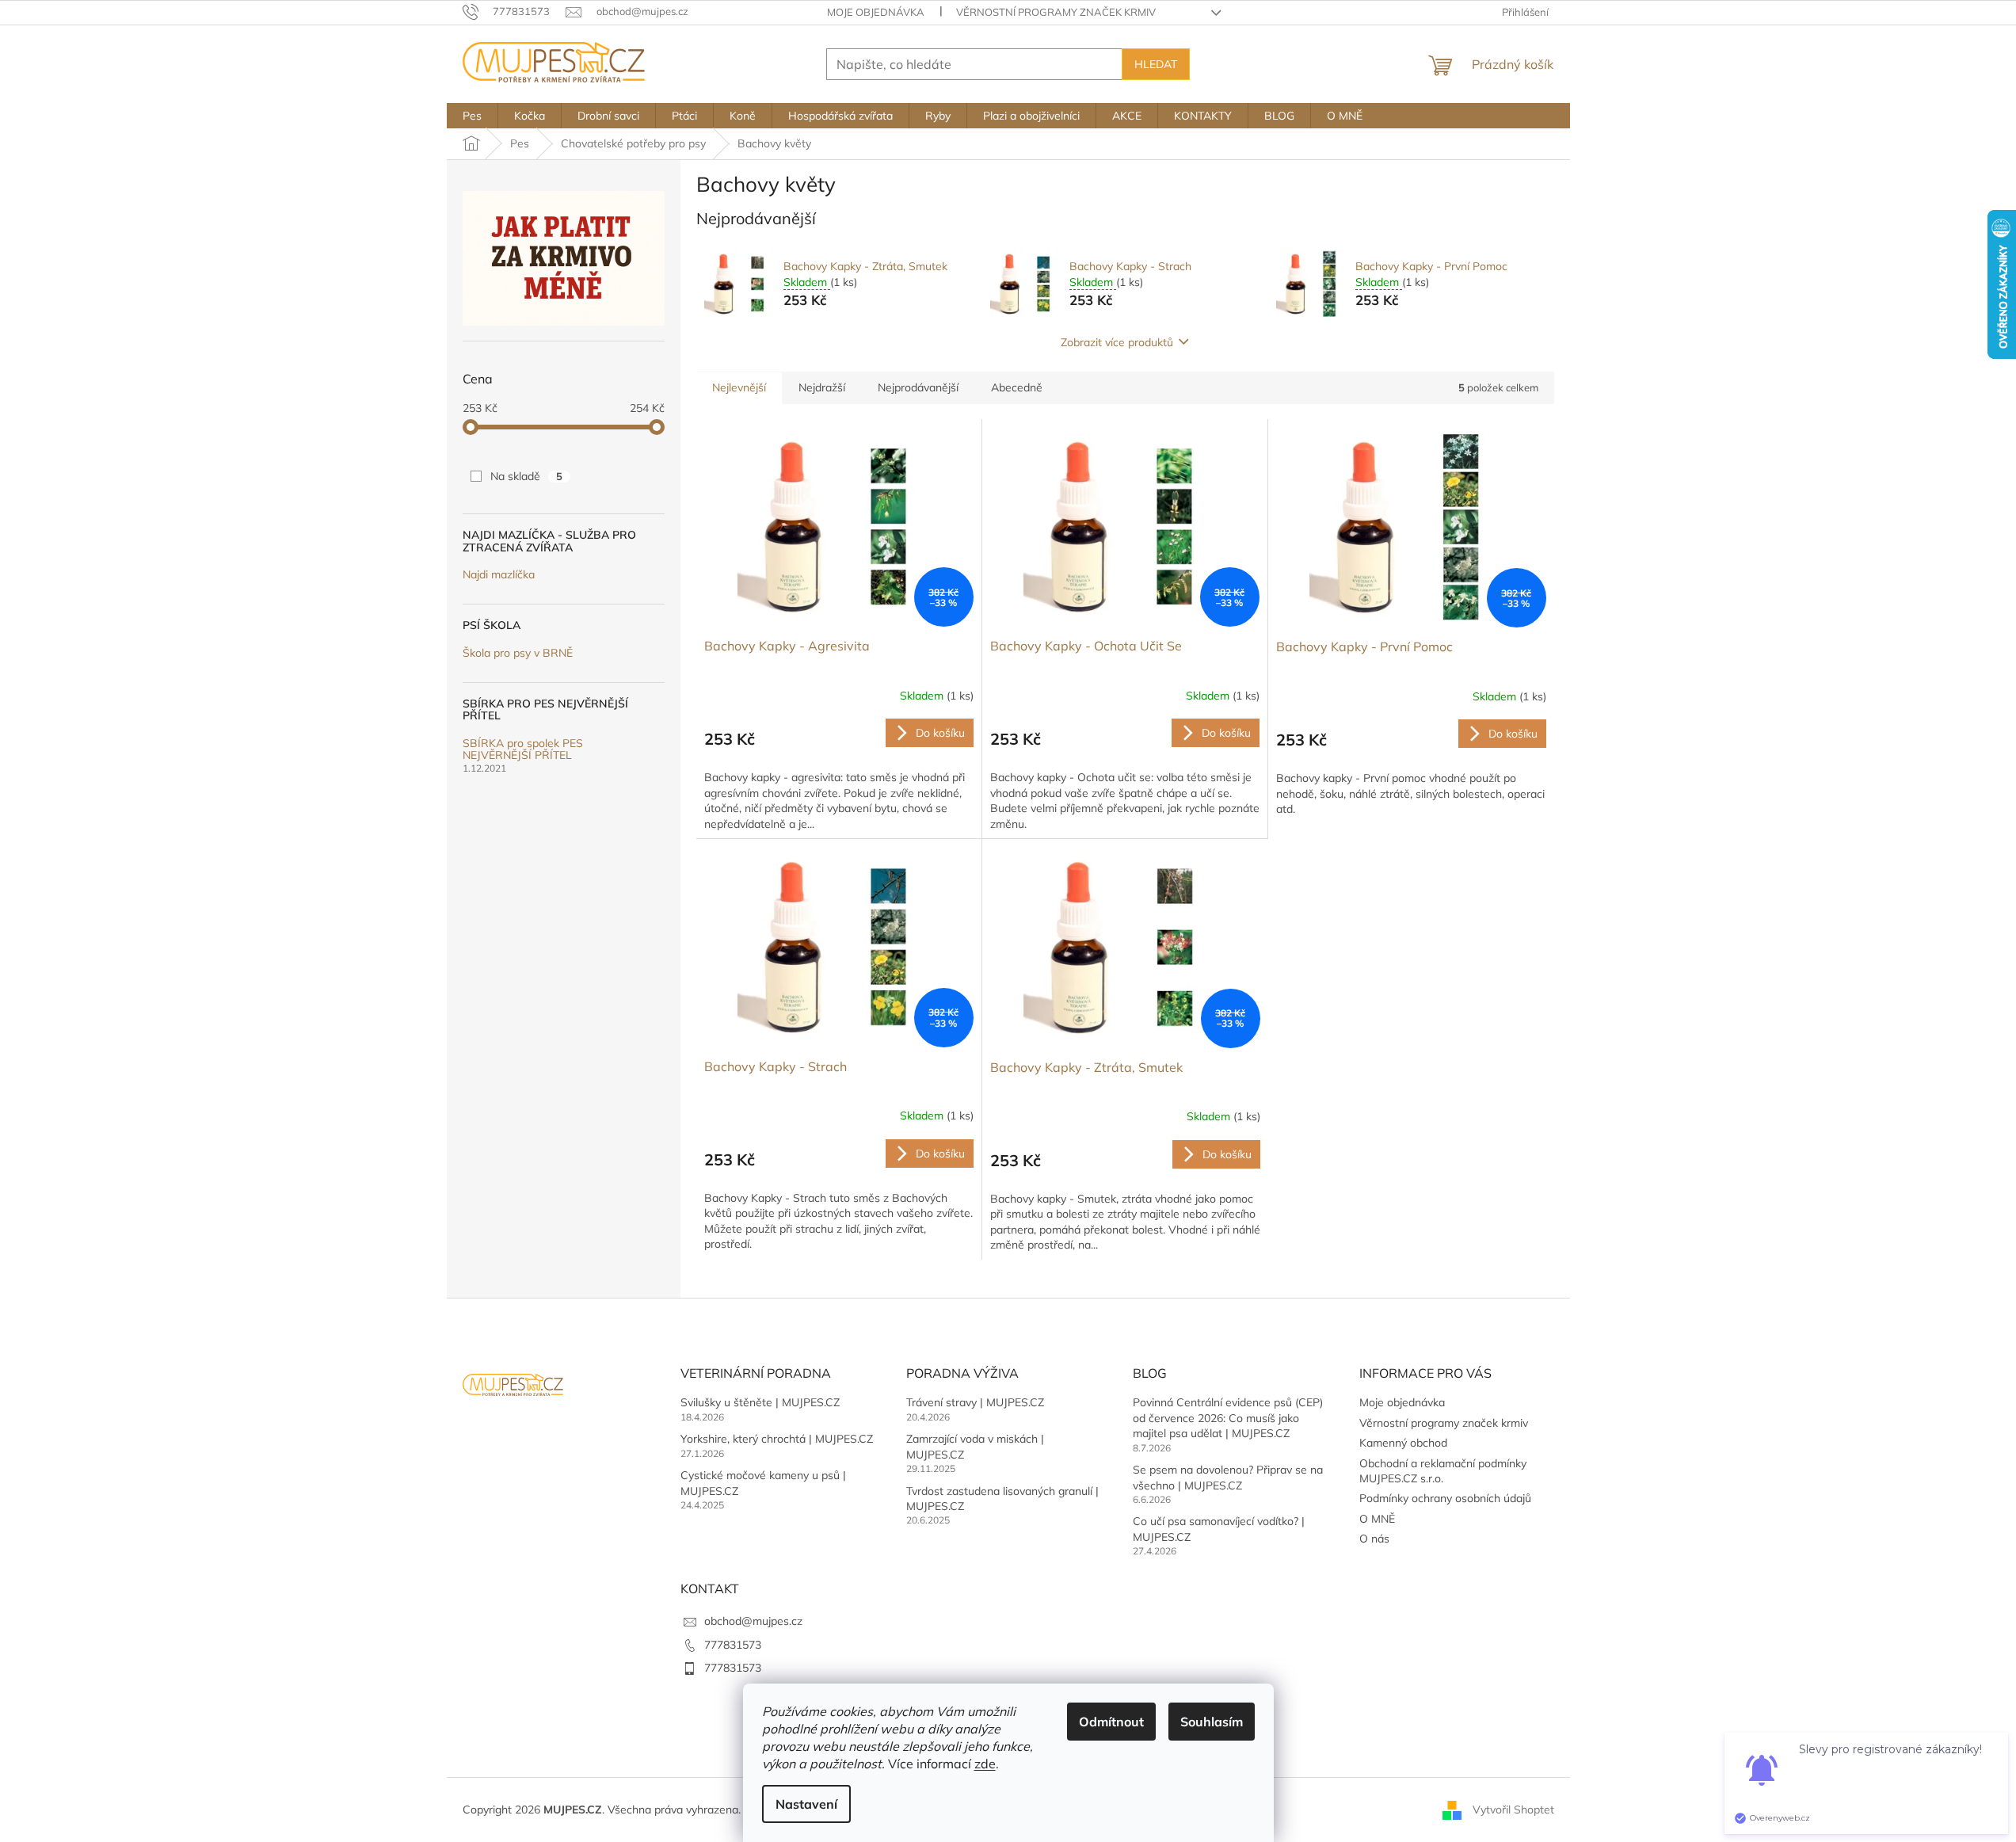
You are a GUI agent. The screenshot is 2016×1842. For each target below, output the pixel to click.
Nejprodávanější (918, 387)
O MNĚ (1377, 1519)
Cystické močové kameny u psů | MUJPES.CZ (763, 1483)
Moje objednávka (876, 12)
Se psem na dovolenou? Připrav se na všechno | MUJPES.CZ (1228, 1477)
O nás (1374, 1539)
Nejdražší (822, 387)
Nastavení (806, 1804)
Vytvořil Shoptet (1513, 1809)
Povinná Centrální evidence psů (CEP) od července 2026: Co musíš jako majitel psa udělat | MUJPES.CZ (1228, 1418)
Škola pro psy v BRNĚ (518, 653)
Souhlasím (1212, 1722)
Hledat (1156, 64)
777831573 (733, 1645)
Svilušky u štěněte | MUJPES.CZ (760, 1402)
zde (985, 1764)
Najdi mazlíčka (499, 575)
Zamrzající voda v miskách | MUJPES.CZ (975, 1446)
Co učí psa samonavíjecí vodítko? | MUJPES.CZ (1219, 1529)
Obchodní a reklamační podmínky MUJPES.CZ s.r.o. (1443, 1471)
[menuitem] (472, 116)
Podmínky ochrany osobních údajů (1445, 1498)
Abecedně (1017, 387)
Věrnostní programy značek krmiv (1056, 12)
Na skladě (526, 476)
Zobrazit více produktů (1117, 342)
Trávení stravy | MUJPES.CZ (975, 1402)
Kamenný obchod (1403, 1443)
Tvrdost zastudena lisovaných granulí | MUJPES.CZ (1002, 1499)
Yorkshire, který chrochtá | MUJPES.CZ (777, 1439)
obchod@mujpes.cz (753, 1621)
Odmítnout (1111, 1722)
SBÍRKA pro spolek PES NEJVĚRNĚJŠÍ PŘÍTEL (523, 750)
